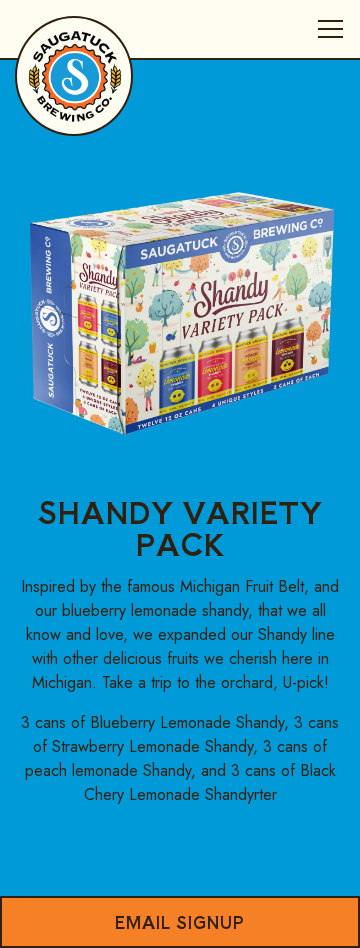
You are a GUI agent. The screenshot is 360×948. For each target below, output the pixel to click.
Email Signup (180, 922)
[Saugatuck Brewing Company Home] (75, 75)
